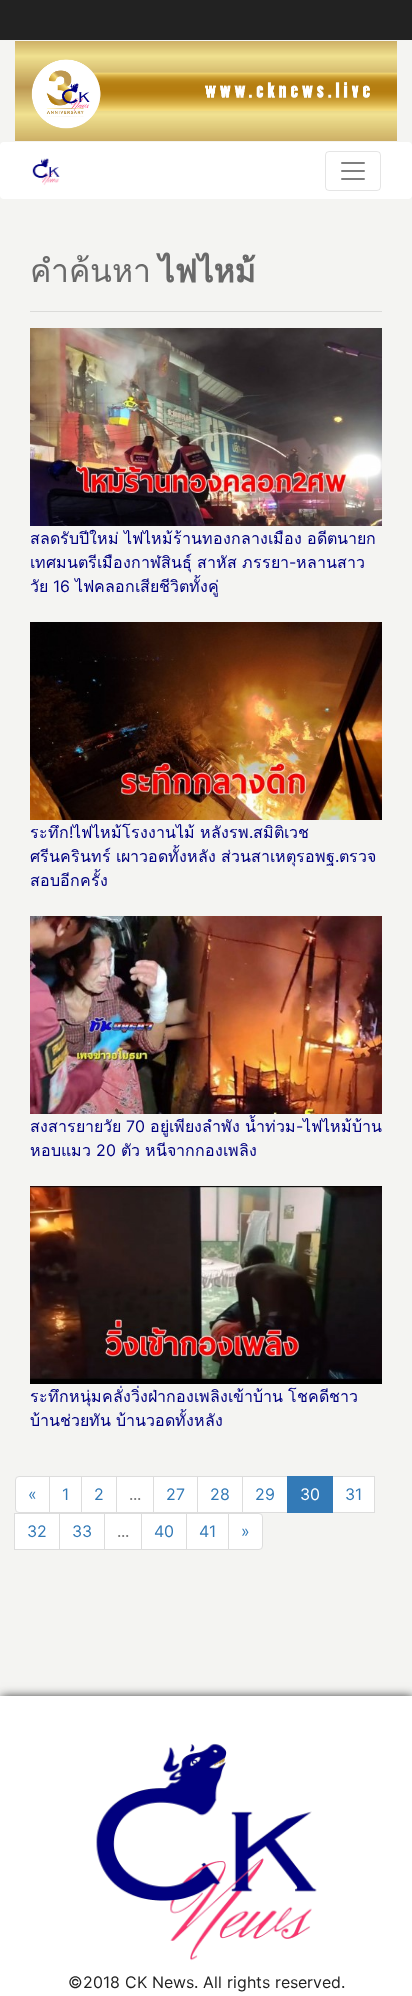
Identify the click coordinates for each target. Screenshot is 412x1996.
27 (175, 1494)
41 (207, 1531)
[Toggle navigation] (353, 171)
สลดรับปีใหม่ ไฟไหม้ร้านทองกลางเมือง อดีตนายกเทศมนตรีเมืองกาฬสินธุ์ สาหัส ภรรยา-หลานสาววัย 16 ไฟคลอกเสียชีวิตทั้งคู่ (203, 562)
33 (82, 1531)
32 (37, 1531)
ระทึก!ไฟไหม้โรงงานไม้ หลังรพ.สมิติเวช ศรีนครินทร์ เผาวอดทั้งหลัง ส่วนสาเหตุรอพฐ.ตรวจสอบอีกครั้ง (203, 856)
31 (353, 1494)
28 (220, 1494)
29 (265, 1494)
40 (164, 1531)
